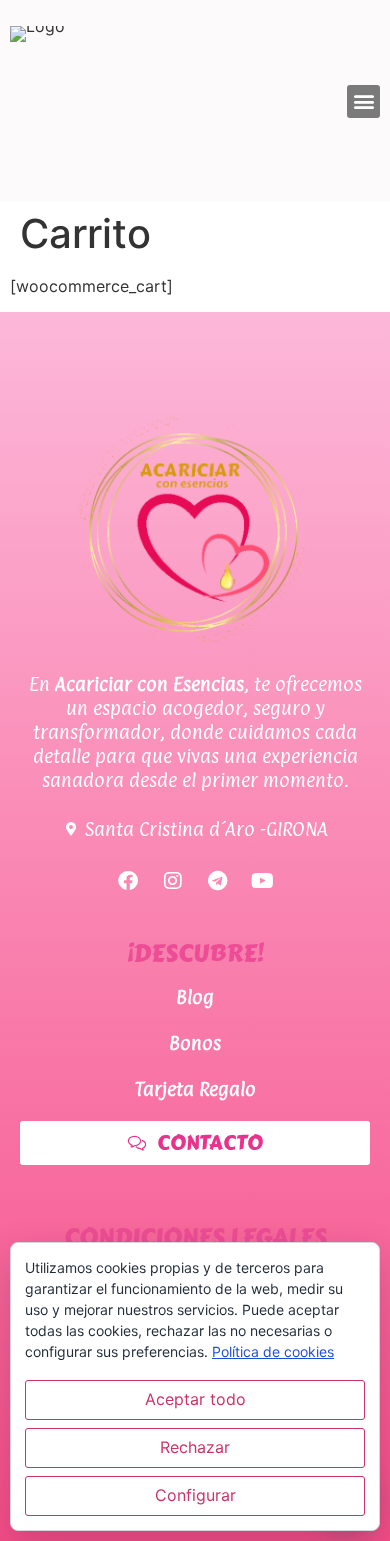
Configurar (195, 1495)
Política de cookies (273, 1351)
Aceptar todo (195, 1399)
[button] (363, 101)
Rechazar (195, 1447)
